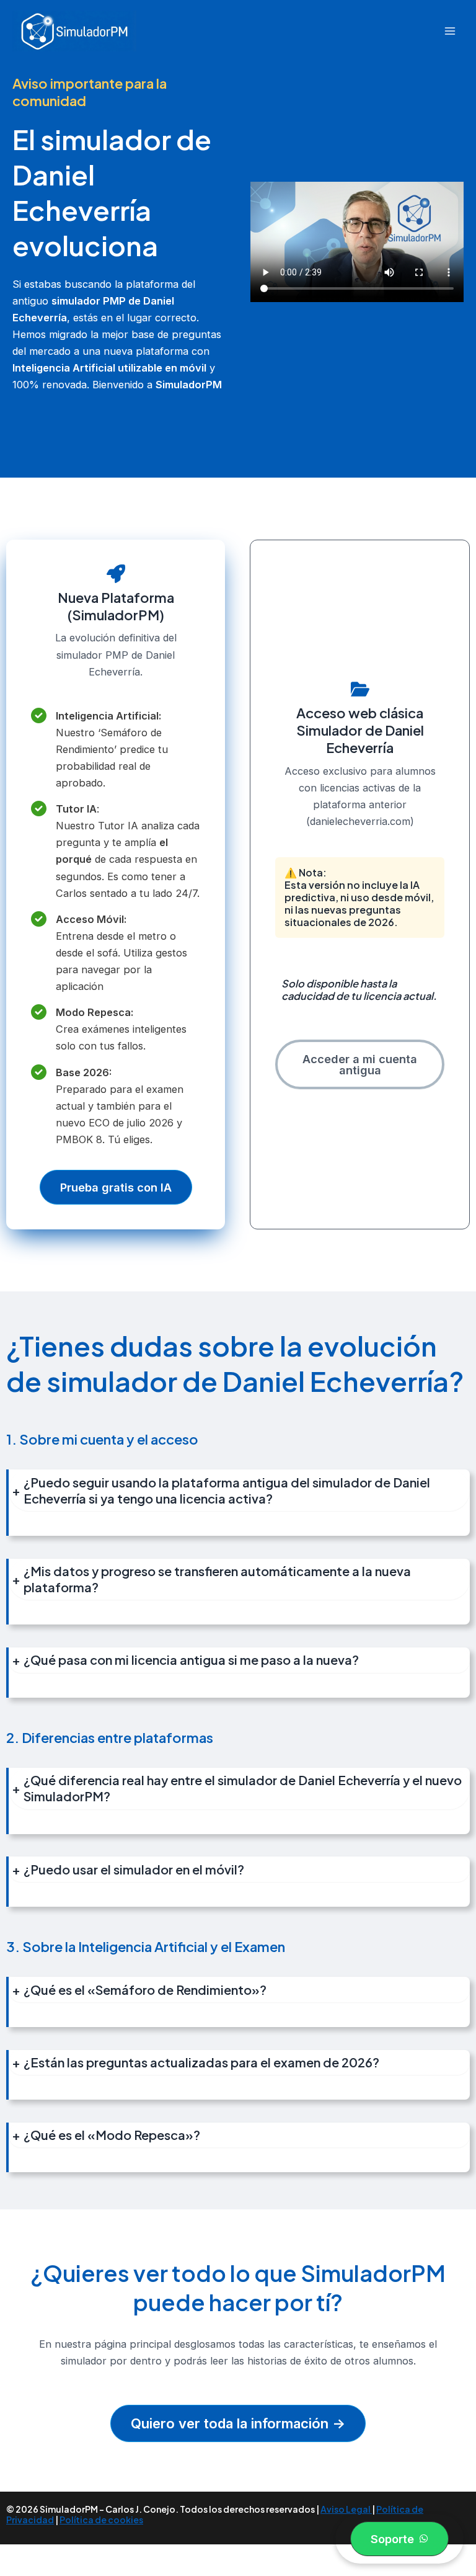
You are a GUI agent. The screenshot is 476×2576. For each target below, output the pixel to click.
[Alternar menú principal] (450, 31)
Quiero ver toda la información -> (238, 2423)
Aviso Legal (346, 2509)
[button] (399, 2539)
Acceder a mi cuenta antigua (360, 1064)
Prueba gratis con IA (116, 1187)
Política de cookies (101, 2520)
